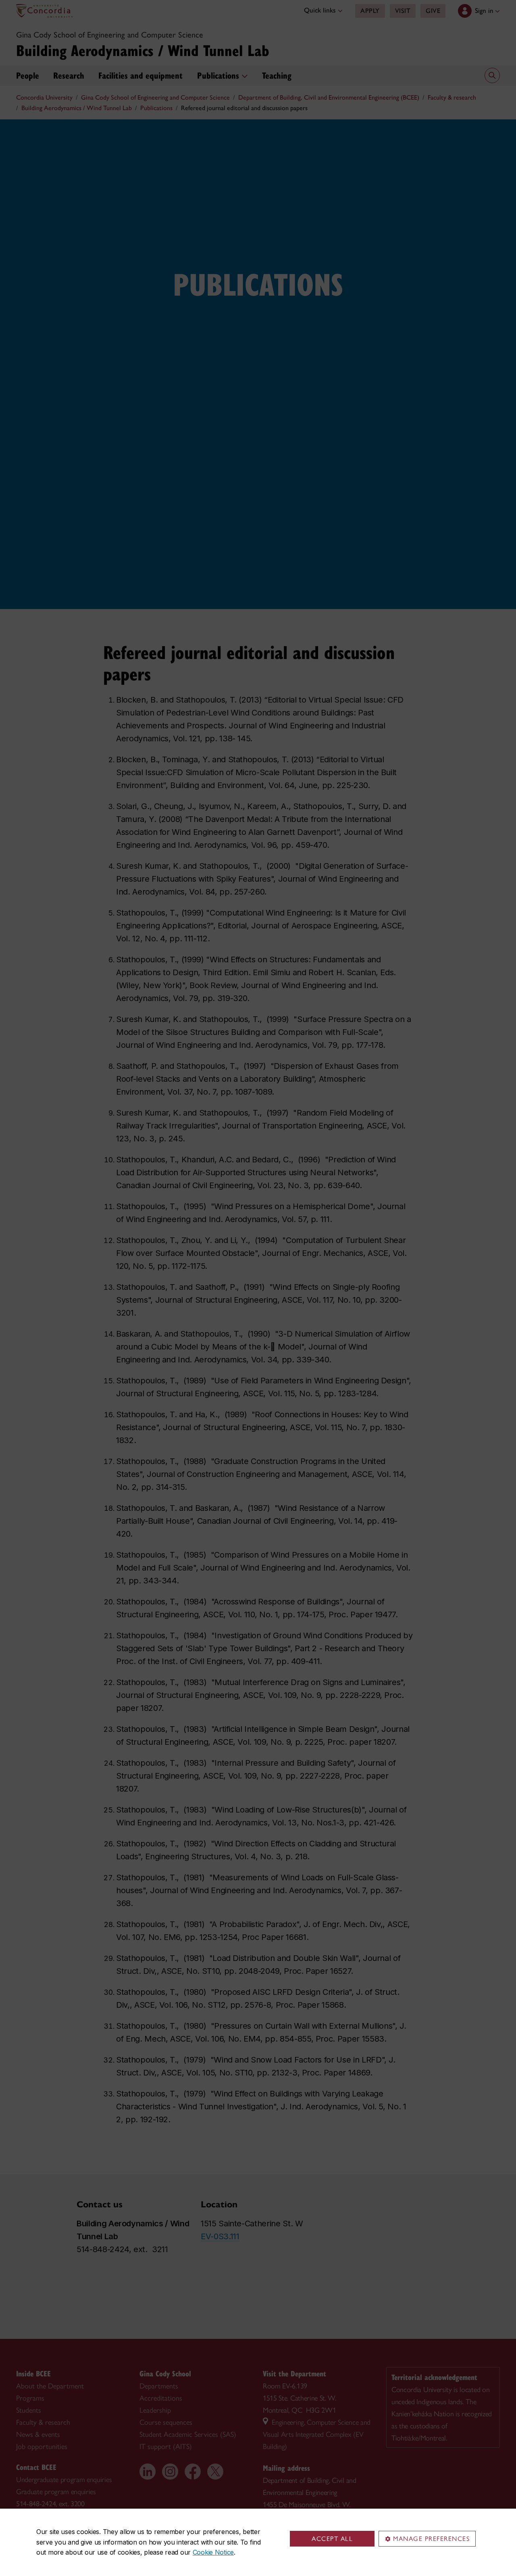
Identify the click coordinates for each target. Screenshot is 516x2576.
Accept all (332, 2539)
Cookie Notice (213, 2552)
